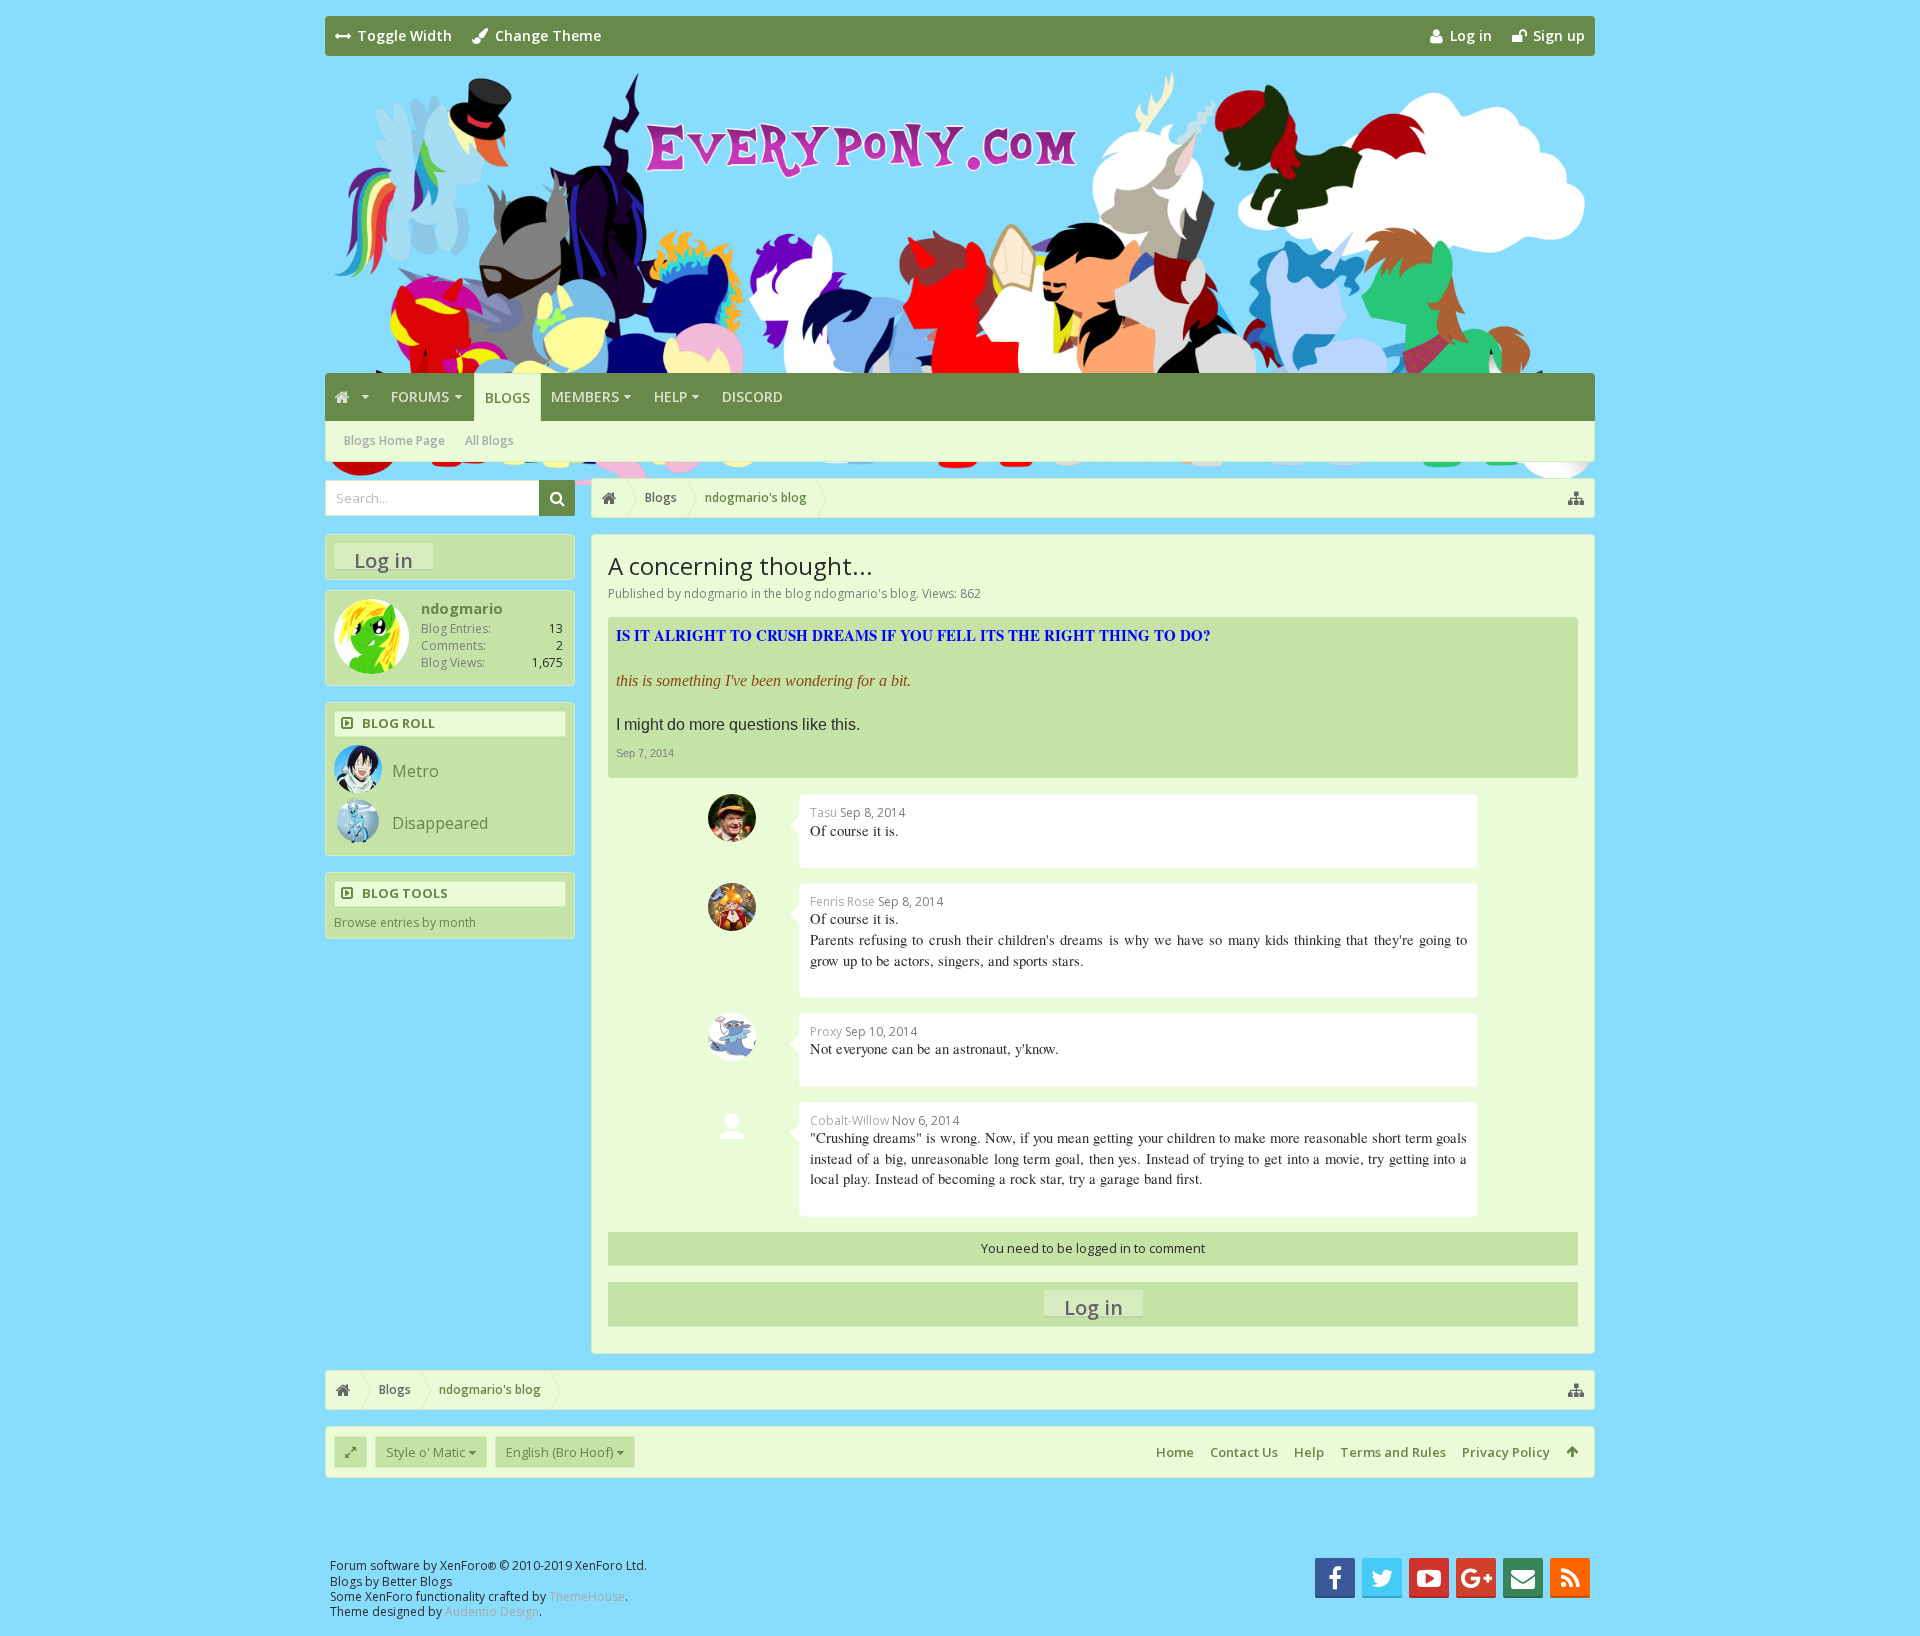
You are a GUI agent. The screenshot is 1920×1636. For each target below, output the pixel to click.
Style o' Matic (425, 1452)
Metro (415, 771)
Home (1175, 1452)
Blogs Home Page (394, 440)
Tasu (823, 812)
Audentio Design (492, 1611)
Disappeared (440, 823)
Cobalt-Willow (849, 1120)
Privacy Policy (1506, 1452)
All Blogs (489, 440)
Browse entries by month (405, 922)
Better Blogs (417, 1581)
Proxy (826, 1031)
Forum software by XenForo (488, 1565)
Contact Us (1244, 1452)
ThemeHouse (587, 1596)
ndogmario (716, 593)
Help (670, 396)
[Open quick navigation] (1576, 498)
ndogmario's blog (865, 593)
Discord (752, 396)
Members (585, 396)
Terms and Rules (1393, 1452)
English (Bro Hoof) (559, 1452)
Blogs (507, 397)
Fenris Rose (842, 901)
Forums (420, 396)
